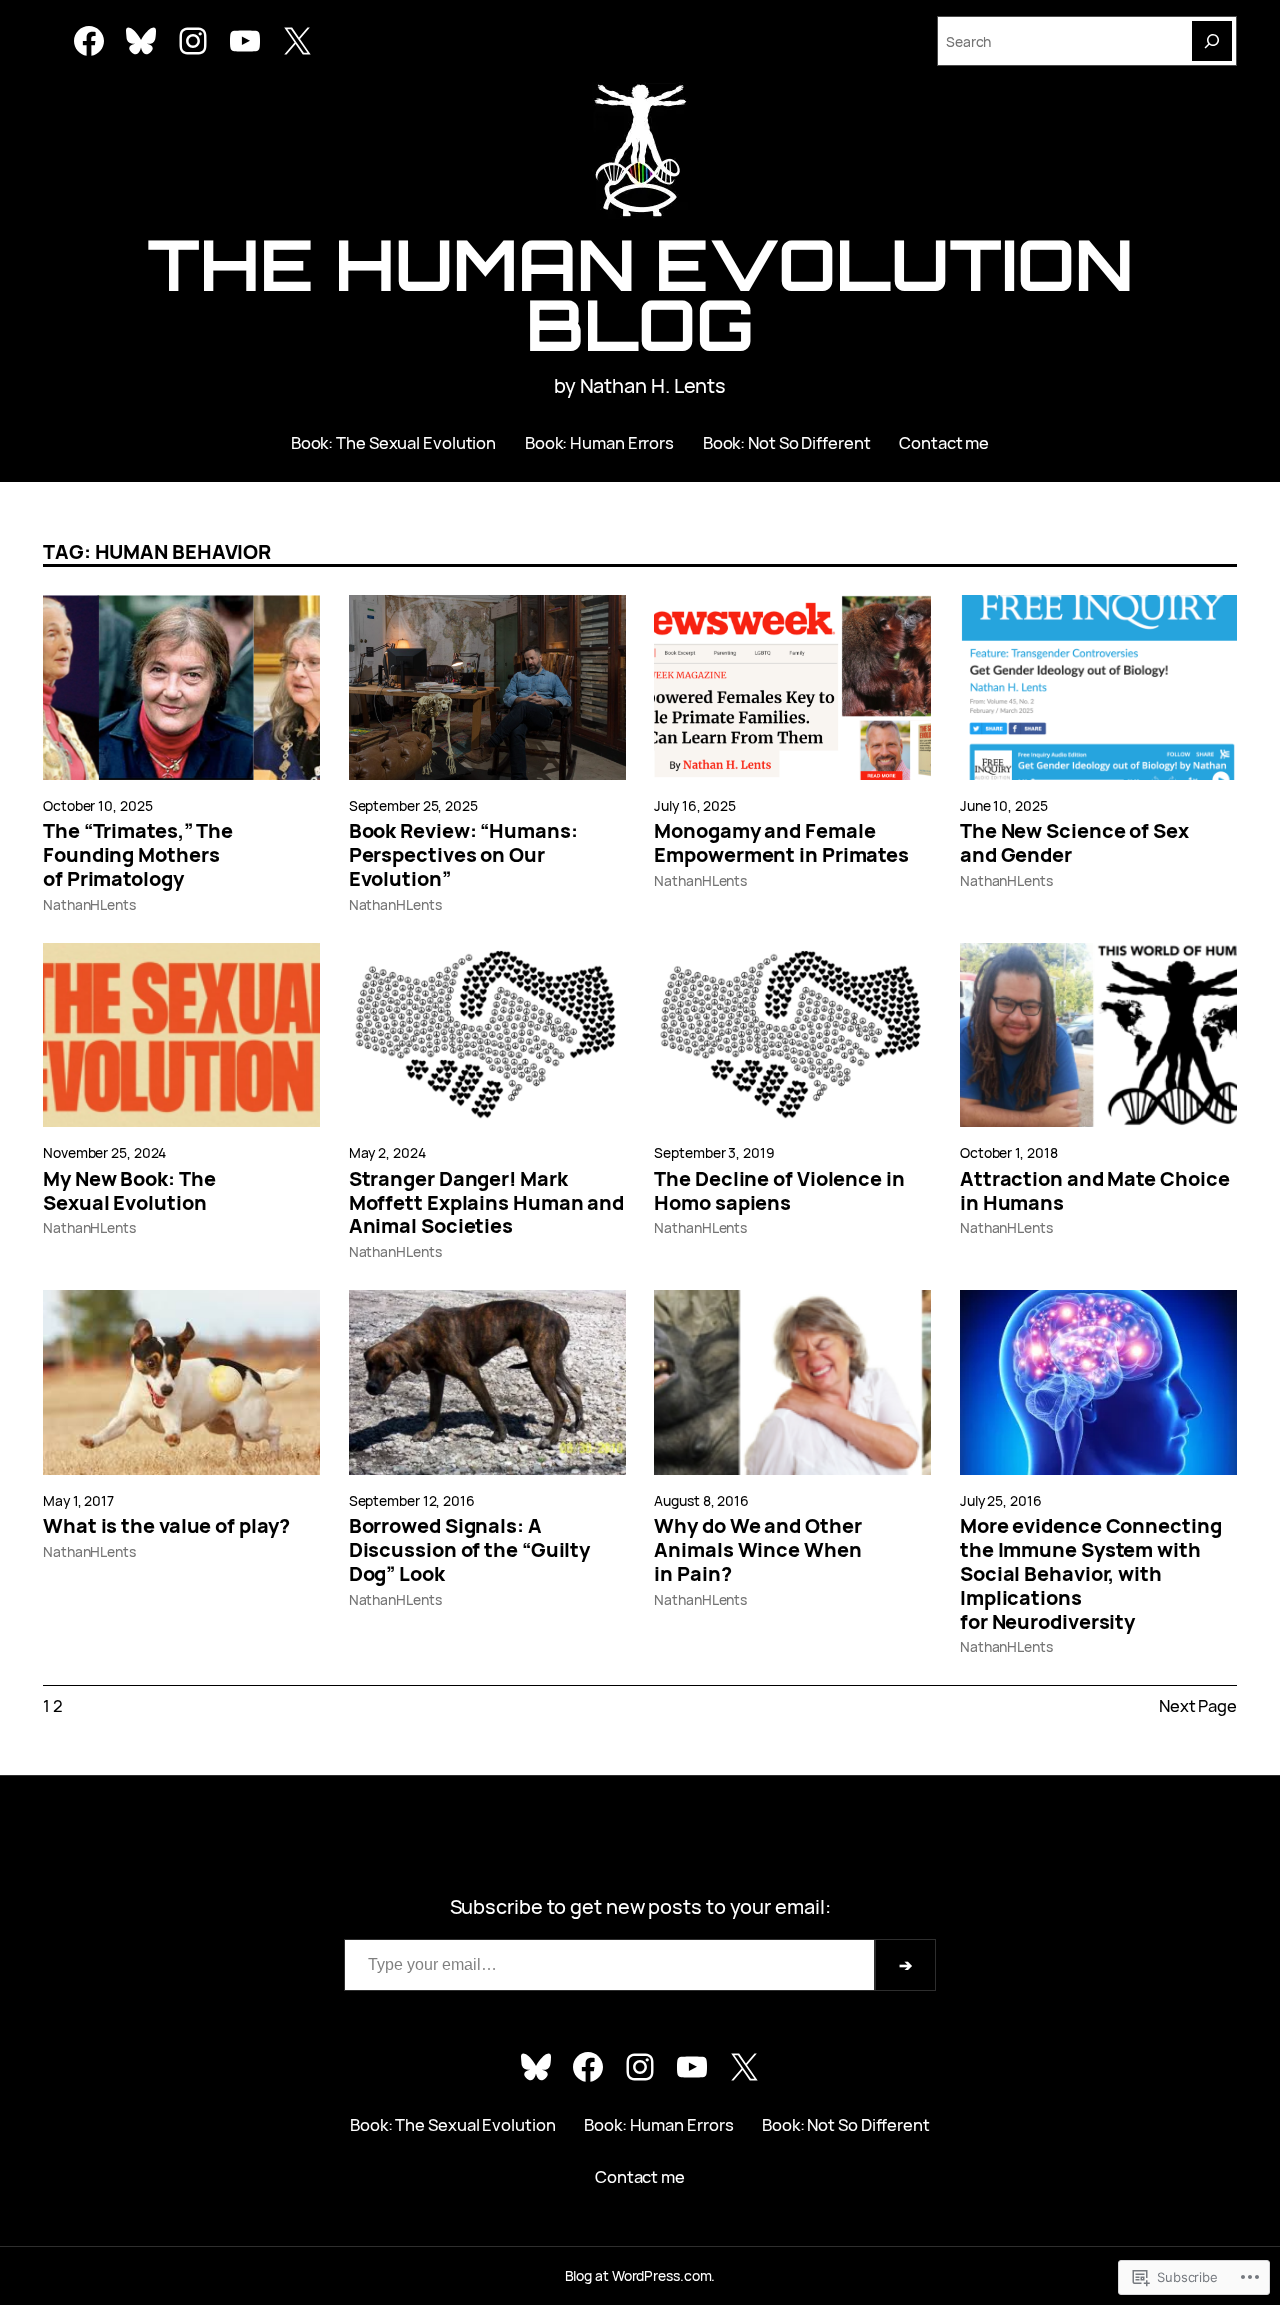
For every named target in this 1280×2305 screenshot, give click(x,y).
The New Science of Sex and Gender (1074, 843)
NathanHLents (89, 904)
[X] (297, 41)
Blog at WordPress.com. (640, 2275)
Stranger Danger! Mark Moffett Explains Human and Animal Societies (486, 1202)
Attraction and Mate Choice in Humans (1094, 1191)
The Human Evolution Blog (639, 294)
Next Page (1198, 1705)
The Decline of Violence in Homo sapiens (779, 1191)
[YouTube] (245, 41)
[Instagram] (193, 41)
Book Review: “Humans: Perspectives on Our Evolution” (463, 854)
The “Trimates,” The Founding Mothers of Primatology (138, 854)
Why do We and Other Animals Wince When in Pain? (757, 1549)
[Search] (1212, 41)
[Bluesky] (141, 41)
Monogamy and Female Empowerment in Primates (781, 843)
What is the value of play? (166, 1526)
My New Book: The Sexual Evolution (129, 1191)
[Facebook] (89, 41)
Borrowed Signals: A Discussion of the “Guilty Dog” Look (470, 1549)
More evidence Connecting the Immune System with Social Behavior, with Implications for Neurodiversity (1091, 1573)
